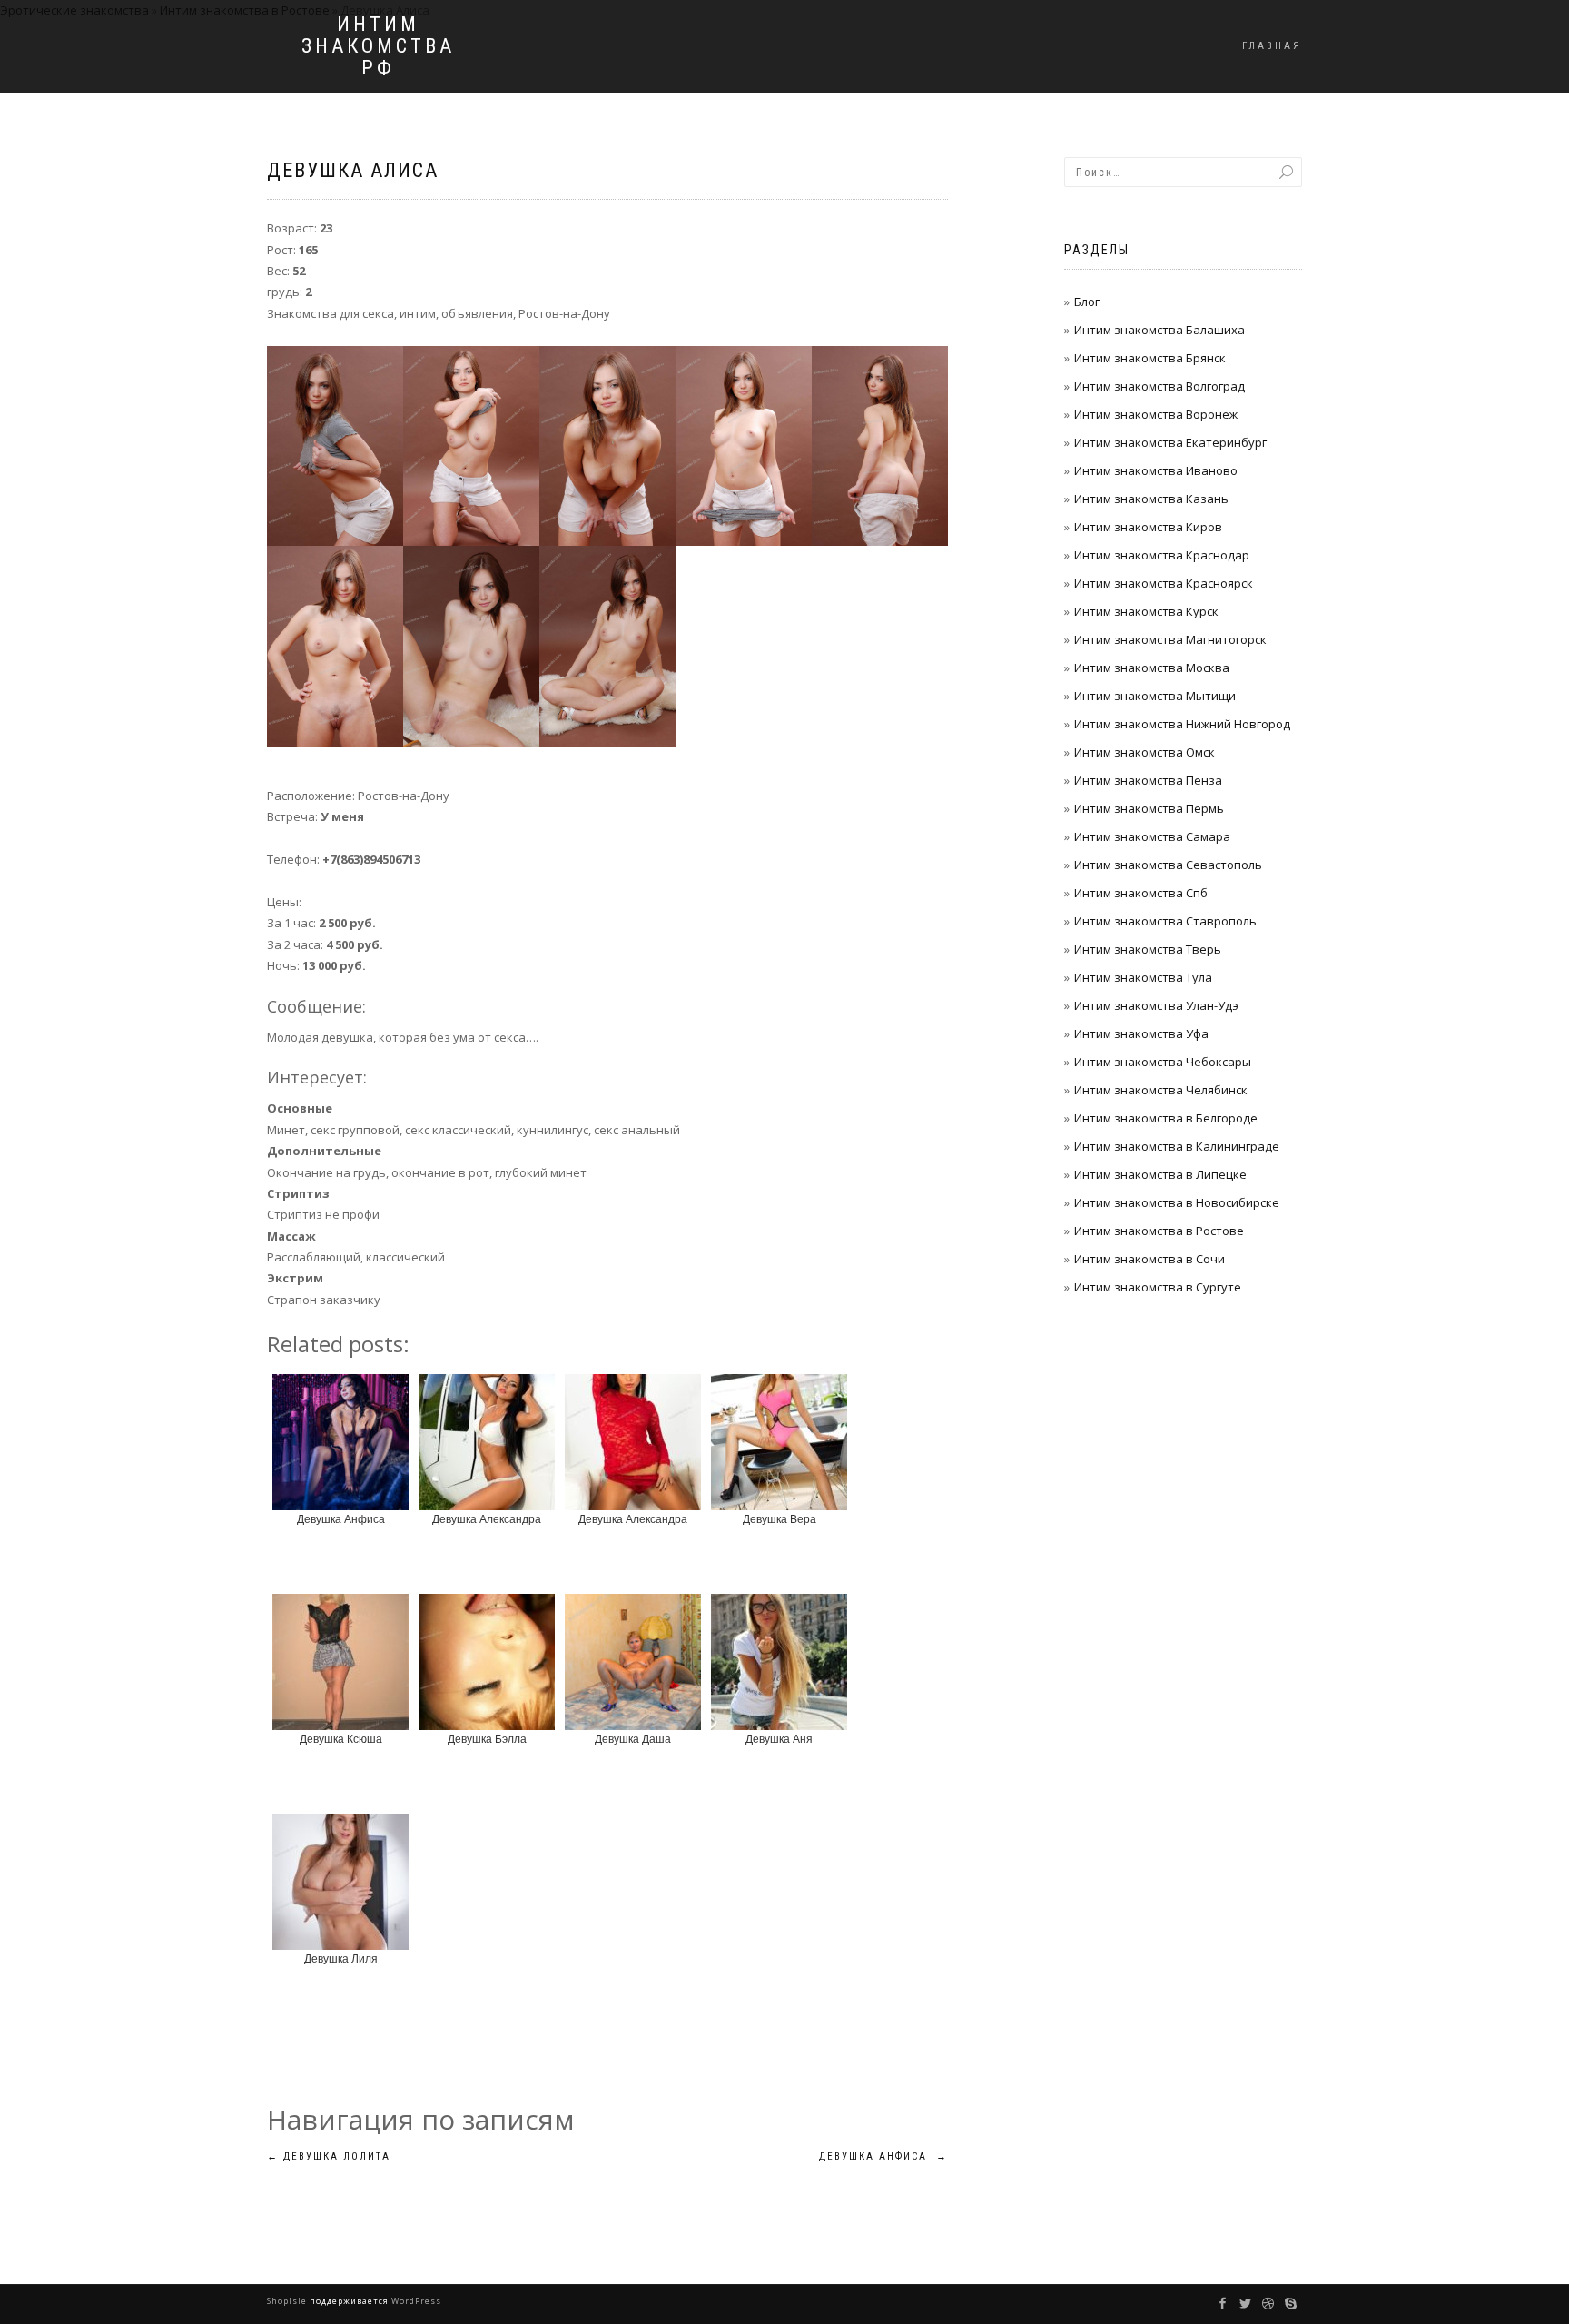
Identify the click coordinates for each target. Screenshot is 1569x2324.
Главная (1272, 46)
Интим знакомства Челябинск (1161, 1090)
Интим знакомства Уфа (1141, 1033)
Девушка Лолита (329, 2156)
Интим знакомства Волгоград (1159, 386)
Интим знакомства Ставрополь (1165, 921)
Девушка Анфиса (883, 2156)
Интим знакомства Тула (1143, 977)
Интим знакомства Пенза (1148, 780)
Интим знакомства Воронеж (1156, 414)
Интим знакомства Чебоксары (1163, 1062)
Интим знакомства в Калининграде (1177, 1146)
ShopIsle (288, 2301)
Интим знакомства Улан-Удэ (1156, 1005)
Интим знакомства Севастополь (1168, 865)
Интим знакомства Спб (1141, 893)
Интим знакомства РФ (378, 46)
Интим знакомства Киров (1148, 527)
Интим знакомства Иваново (1156, 470)
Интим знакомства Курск (1146, 611)
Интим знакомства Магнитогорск (1170, 639)
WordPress (415, 2301)
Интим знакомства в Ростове (1159, 1231)
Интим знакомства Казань (1151, 499)
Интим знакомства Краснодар (1162, 555)
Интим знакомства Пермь (1149, 808)
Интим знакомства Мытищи (1155, 696)
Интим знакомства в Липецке (1160, 1174)
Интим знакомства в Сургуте (1158, 1287)
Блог (1087, 302)
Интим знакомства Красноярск (1164, 583)
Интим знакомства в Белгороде (1166, 1118)
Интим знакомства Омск (1145, 752)
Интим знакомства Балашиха (1159, 330)
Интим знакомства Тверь (1148, 949)
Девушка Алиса (353, 170)
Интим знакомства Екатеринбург (1170, 442)
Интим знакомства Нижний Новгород (1182, 724)
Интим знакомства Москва (1152, 668)
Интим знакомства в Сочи (1150, 1259)
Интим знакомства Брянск (1150, 358)
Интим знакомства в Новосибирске (1177, 1202)
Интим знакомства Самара (1152, 836)
